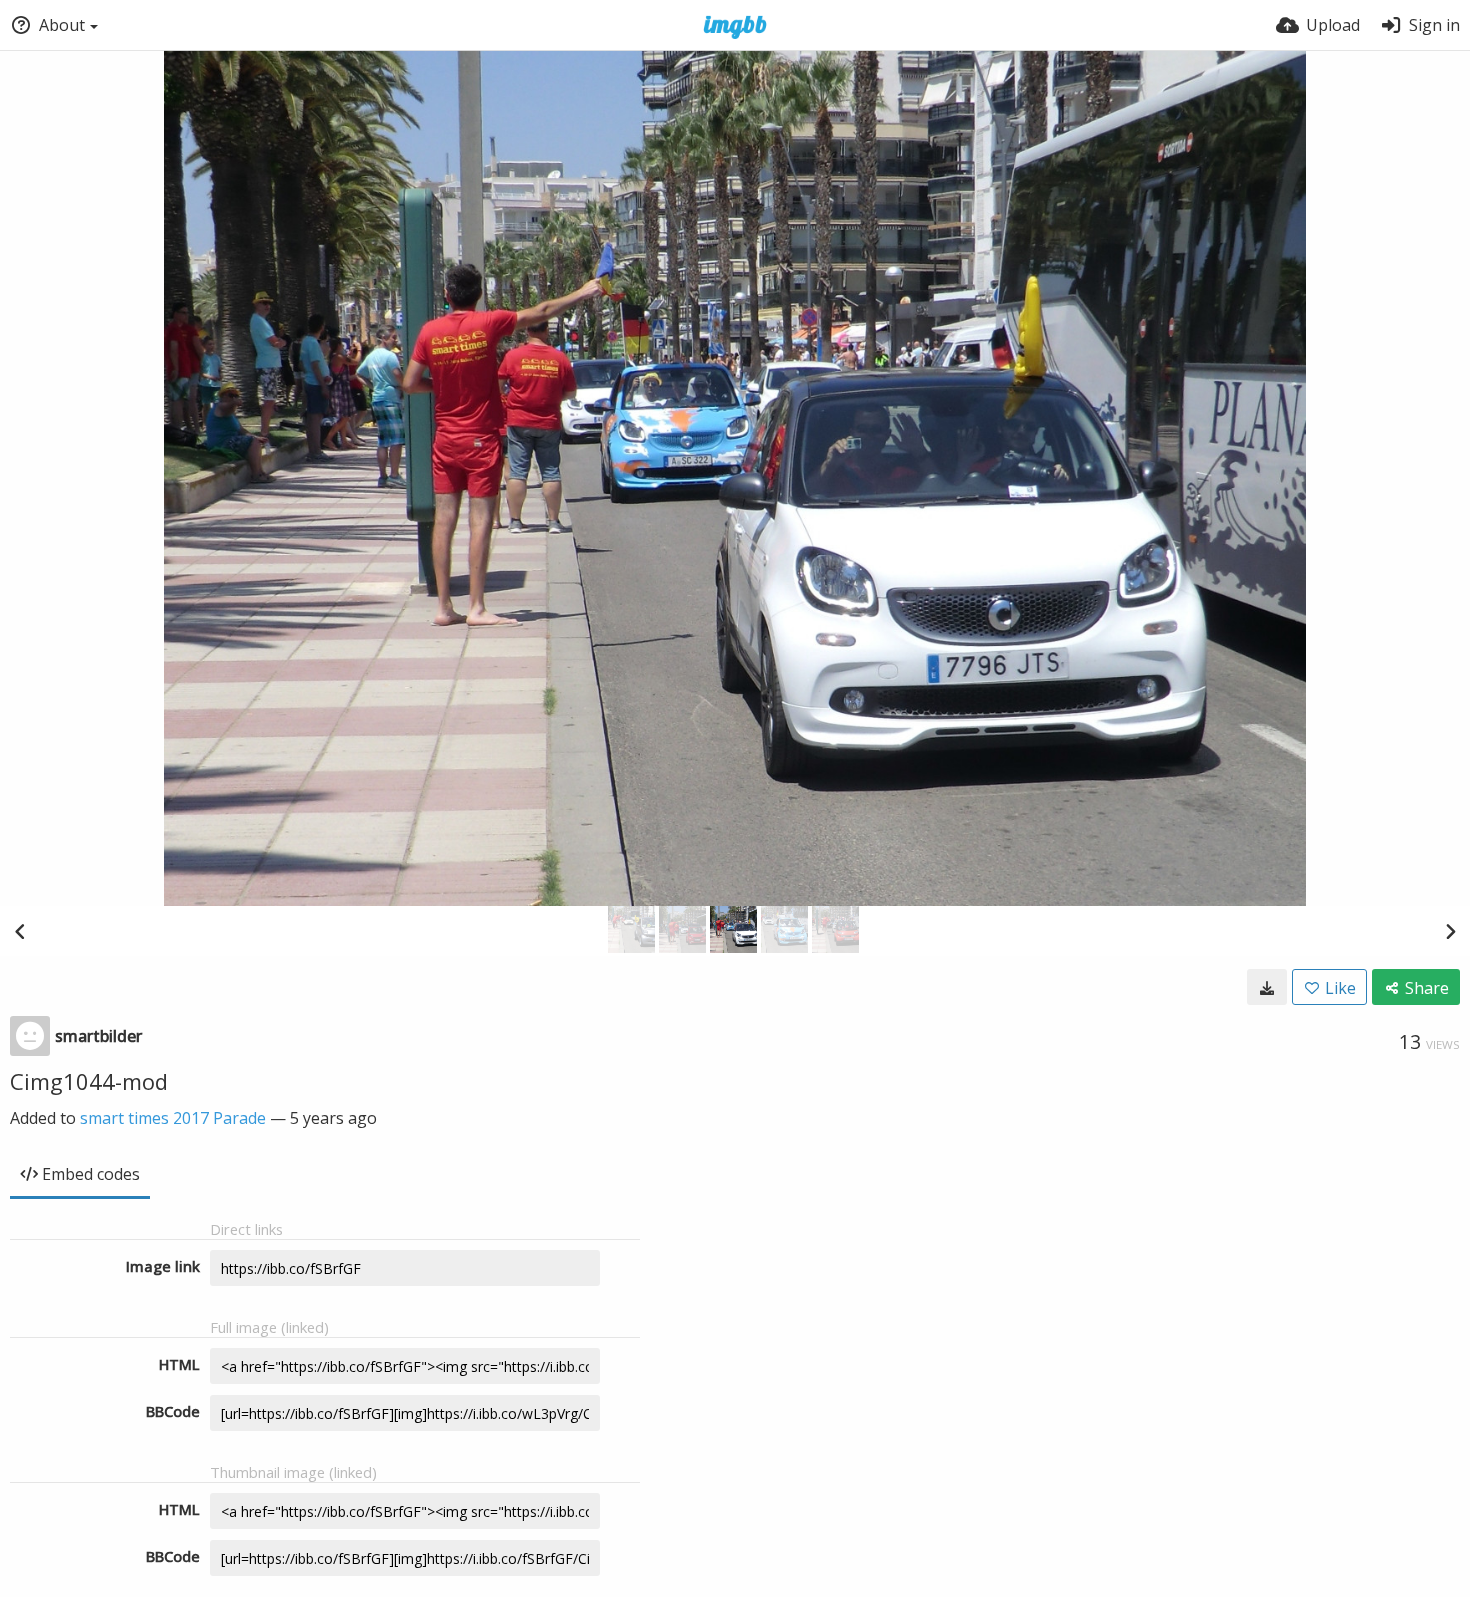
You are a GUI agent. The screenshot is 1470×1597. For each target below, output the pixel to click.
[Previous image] (20, 931)
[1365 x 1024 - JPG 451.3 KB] (1267, 987)
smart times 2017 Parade (173, 1118)
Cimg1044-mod (89, 1081)
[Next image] (1450, 931)
